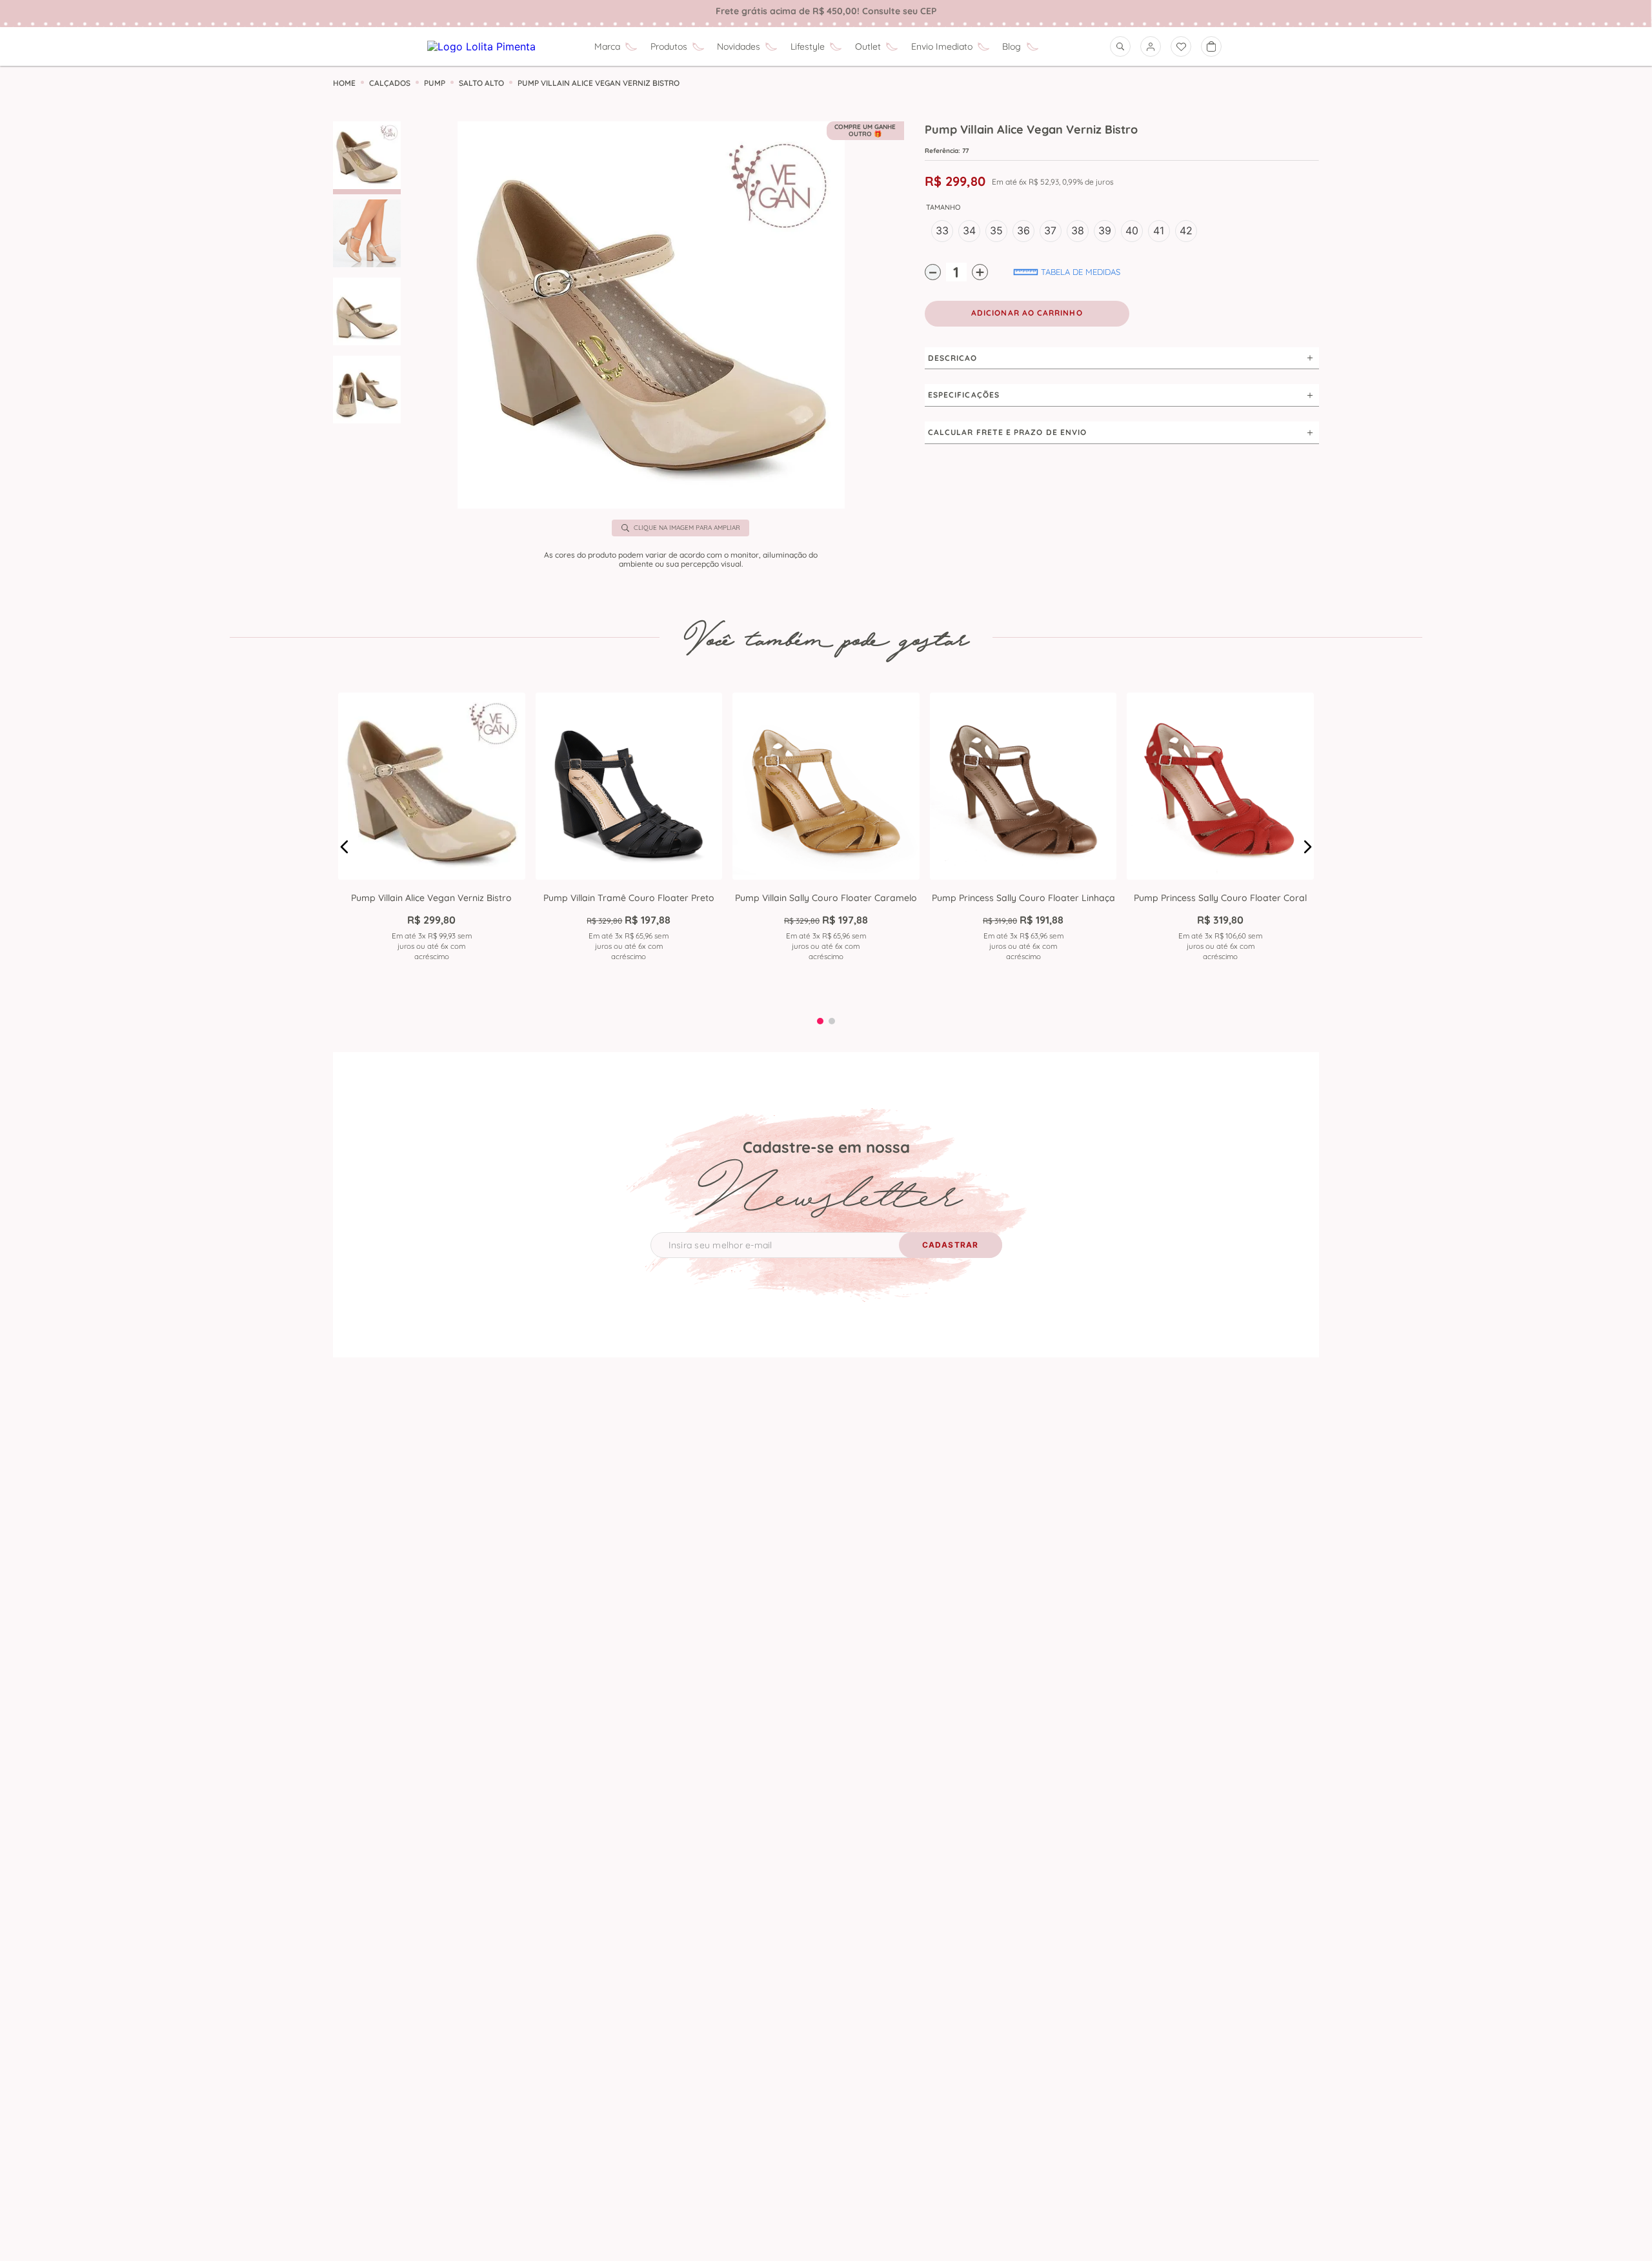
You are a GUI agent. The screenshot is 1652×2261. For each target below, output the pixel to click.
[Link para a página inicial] (344, 83)
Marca (607, 46)
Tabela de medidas (1081, 272)
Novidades (739, 46)
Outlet (868, 46)
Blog (1012, 46)
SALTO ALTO (481, 83)
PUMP (435, 83)
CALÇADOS (390, 83)
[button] (651, 316)
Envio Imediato (942, 46)
